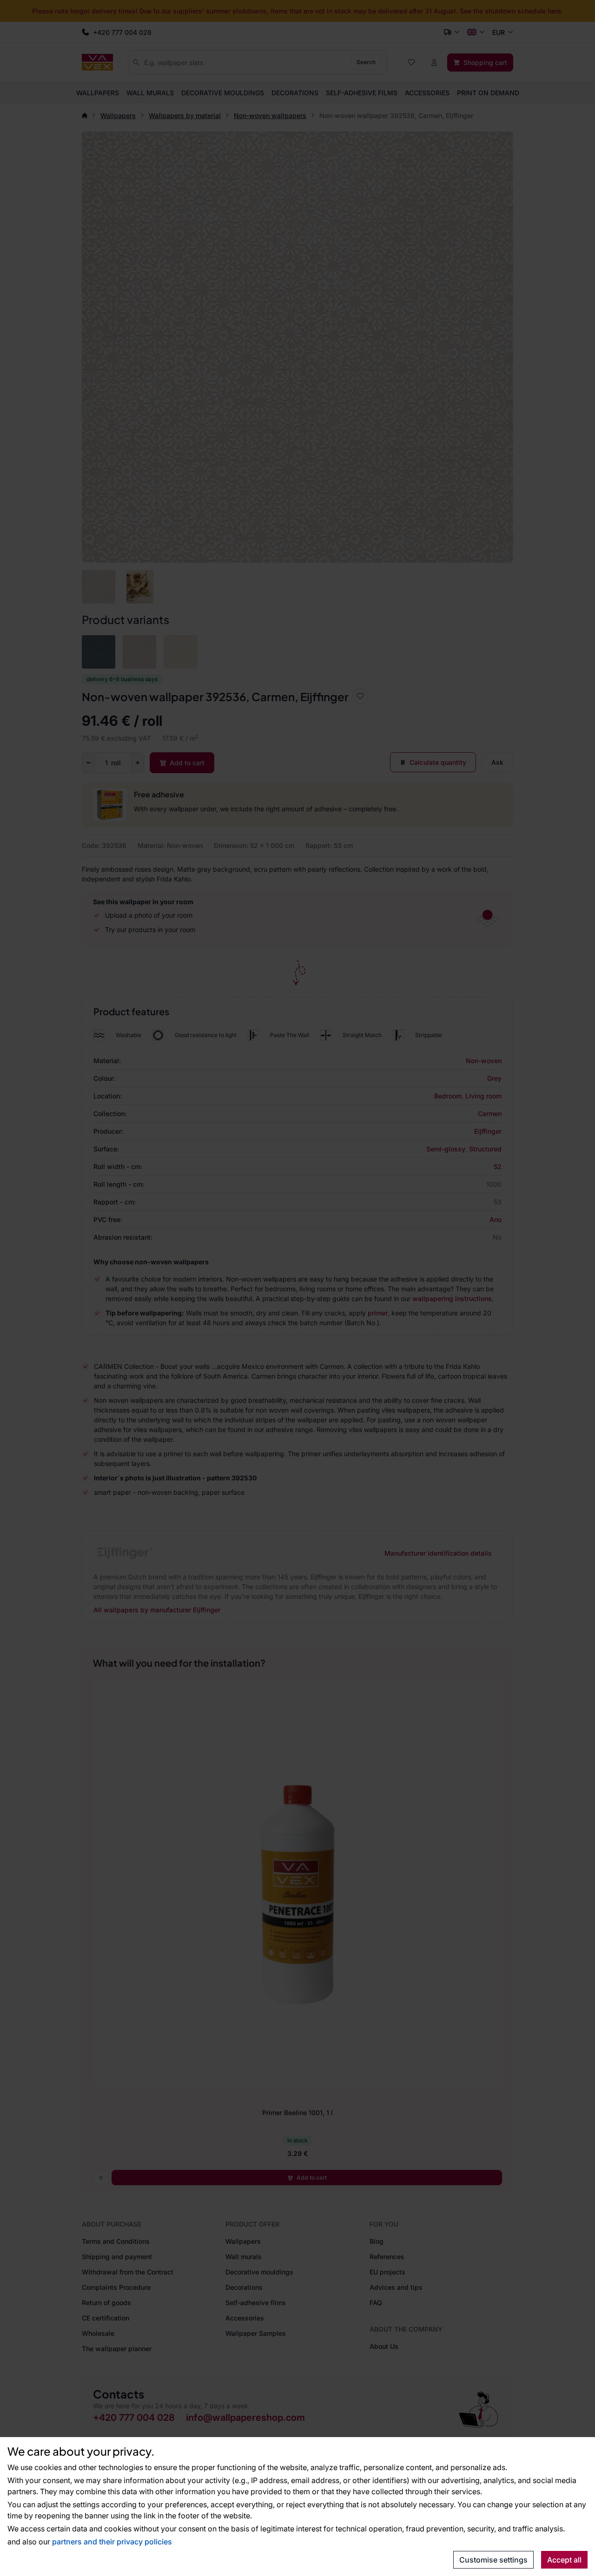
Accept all (564, 2560)
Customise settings (493, 2560)
